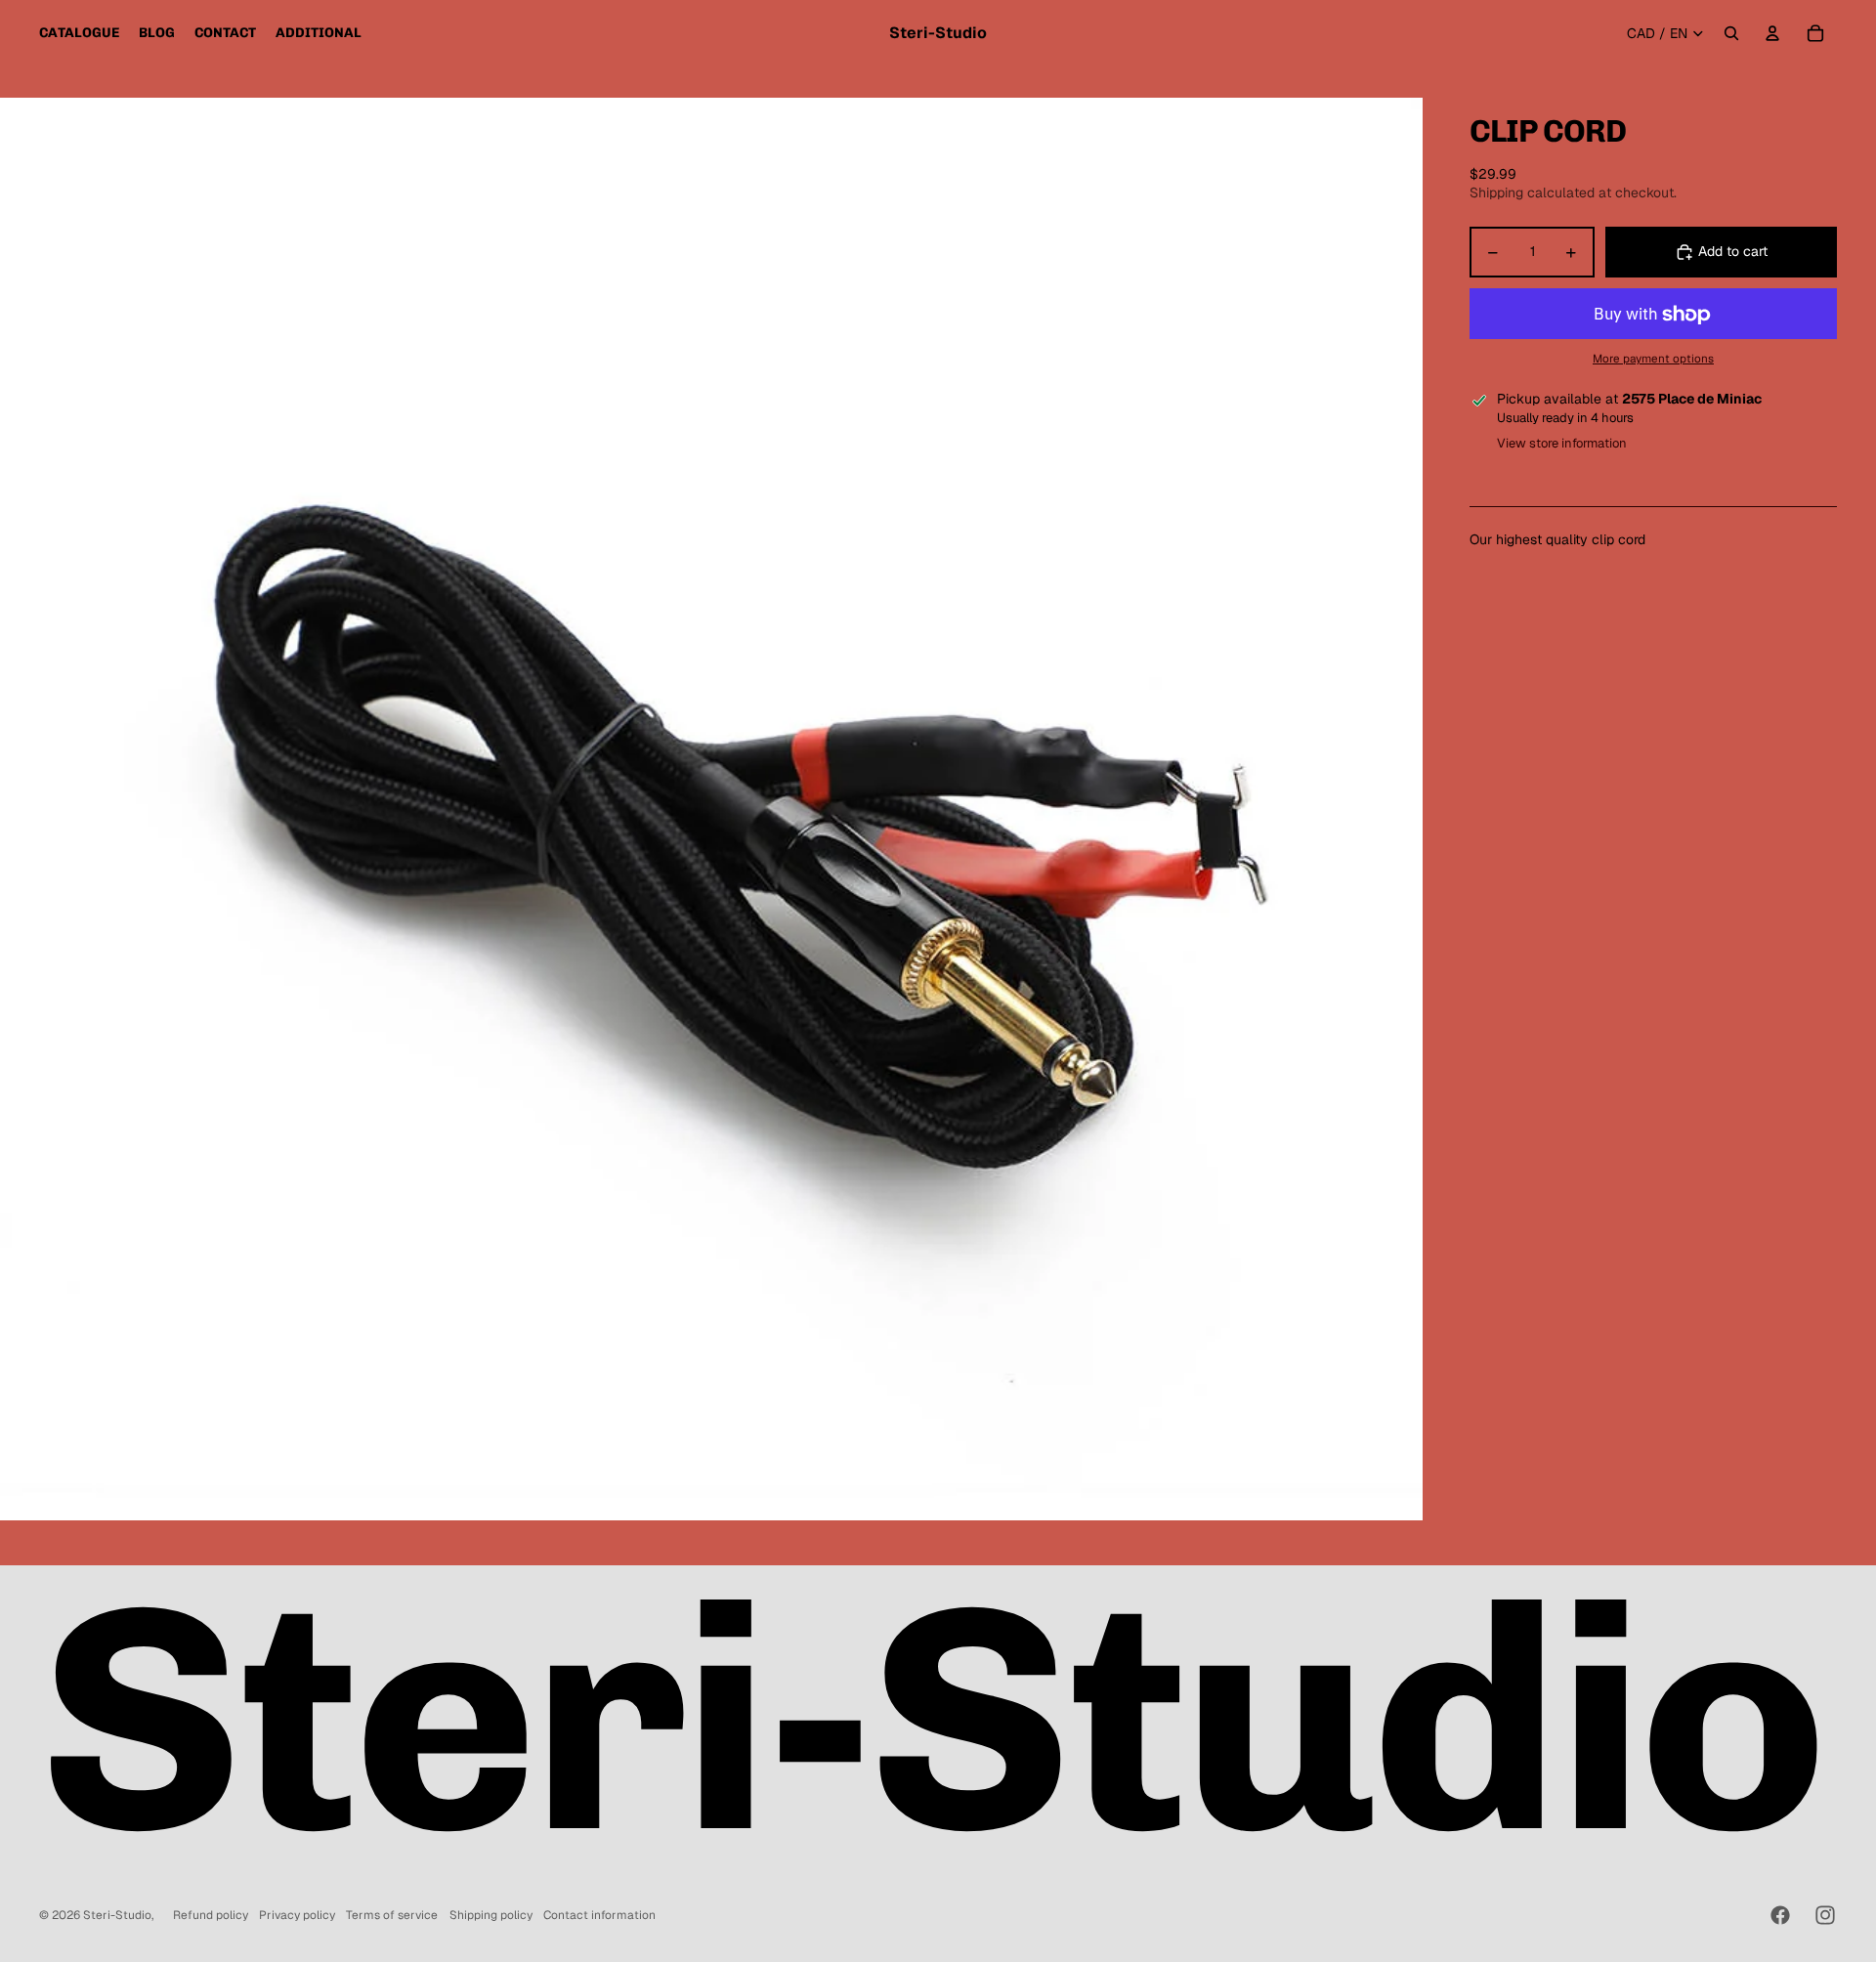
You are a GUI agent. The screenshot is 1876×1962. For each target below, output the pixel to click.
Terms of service (392, 1915)
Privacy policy (297, 1915)
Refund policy (211, 1915)
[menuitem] (79, 33)
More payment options (1653, 358)
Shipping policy (491, 1915)
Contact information (599, 1915)
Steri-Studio (117, 1915)
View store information (1562, 443)
